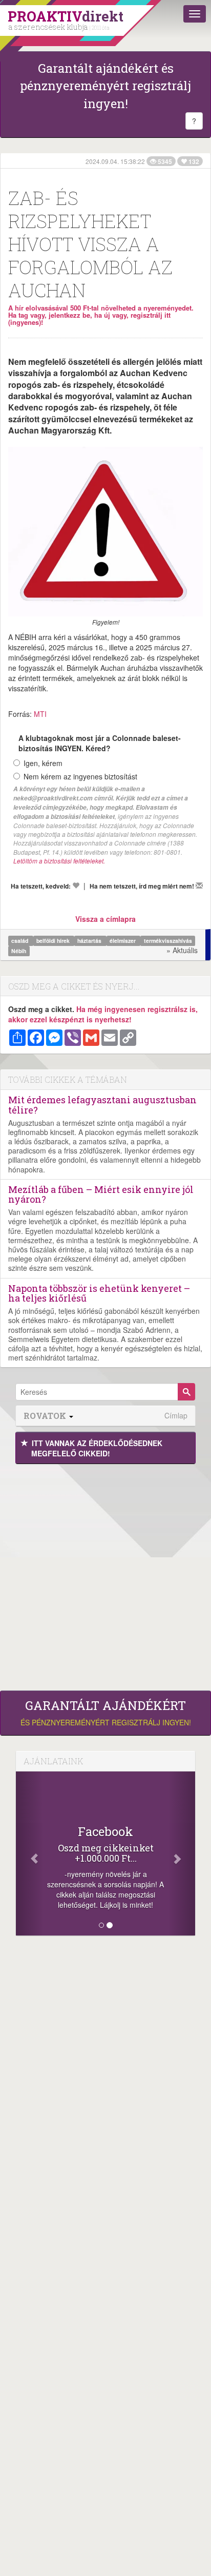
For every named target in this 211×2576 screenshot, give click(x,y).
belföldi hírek (54, 941)
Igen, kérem (43, 763)
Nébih (19, 951)
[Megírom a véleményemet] (199, 885)
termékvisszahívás (168, 941)
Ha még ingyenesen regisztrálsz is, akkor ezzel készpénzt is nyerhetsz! (103, 1014)
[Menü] (195, 14)
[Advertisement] (105, 1575)
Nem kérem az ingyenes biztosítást (80, 776)
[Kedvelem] (76, 885)
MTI (40, 714)
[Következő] (182, 1853)
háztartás (90, 941)
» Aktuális (182, 950)
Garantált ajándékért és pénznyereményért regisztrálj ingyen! (105, 86)
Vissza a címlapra (105, 919)
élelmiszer (123, 941)
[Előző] (29, 1853)
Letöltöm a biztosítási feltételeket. (59, 861)
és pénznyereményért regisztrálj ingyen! (106, 1713)
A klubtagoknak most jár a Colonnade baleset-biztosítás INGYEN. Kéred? (100, 743)
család (20, 941)
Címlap (176, 1416)
